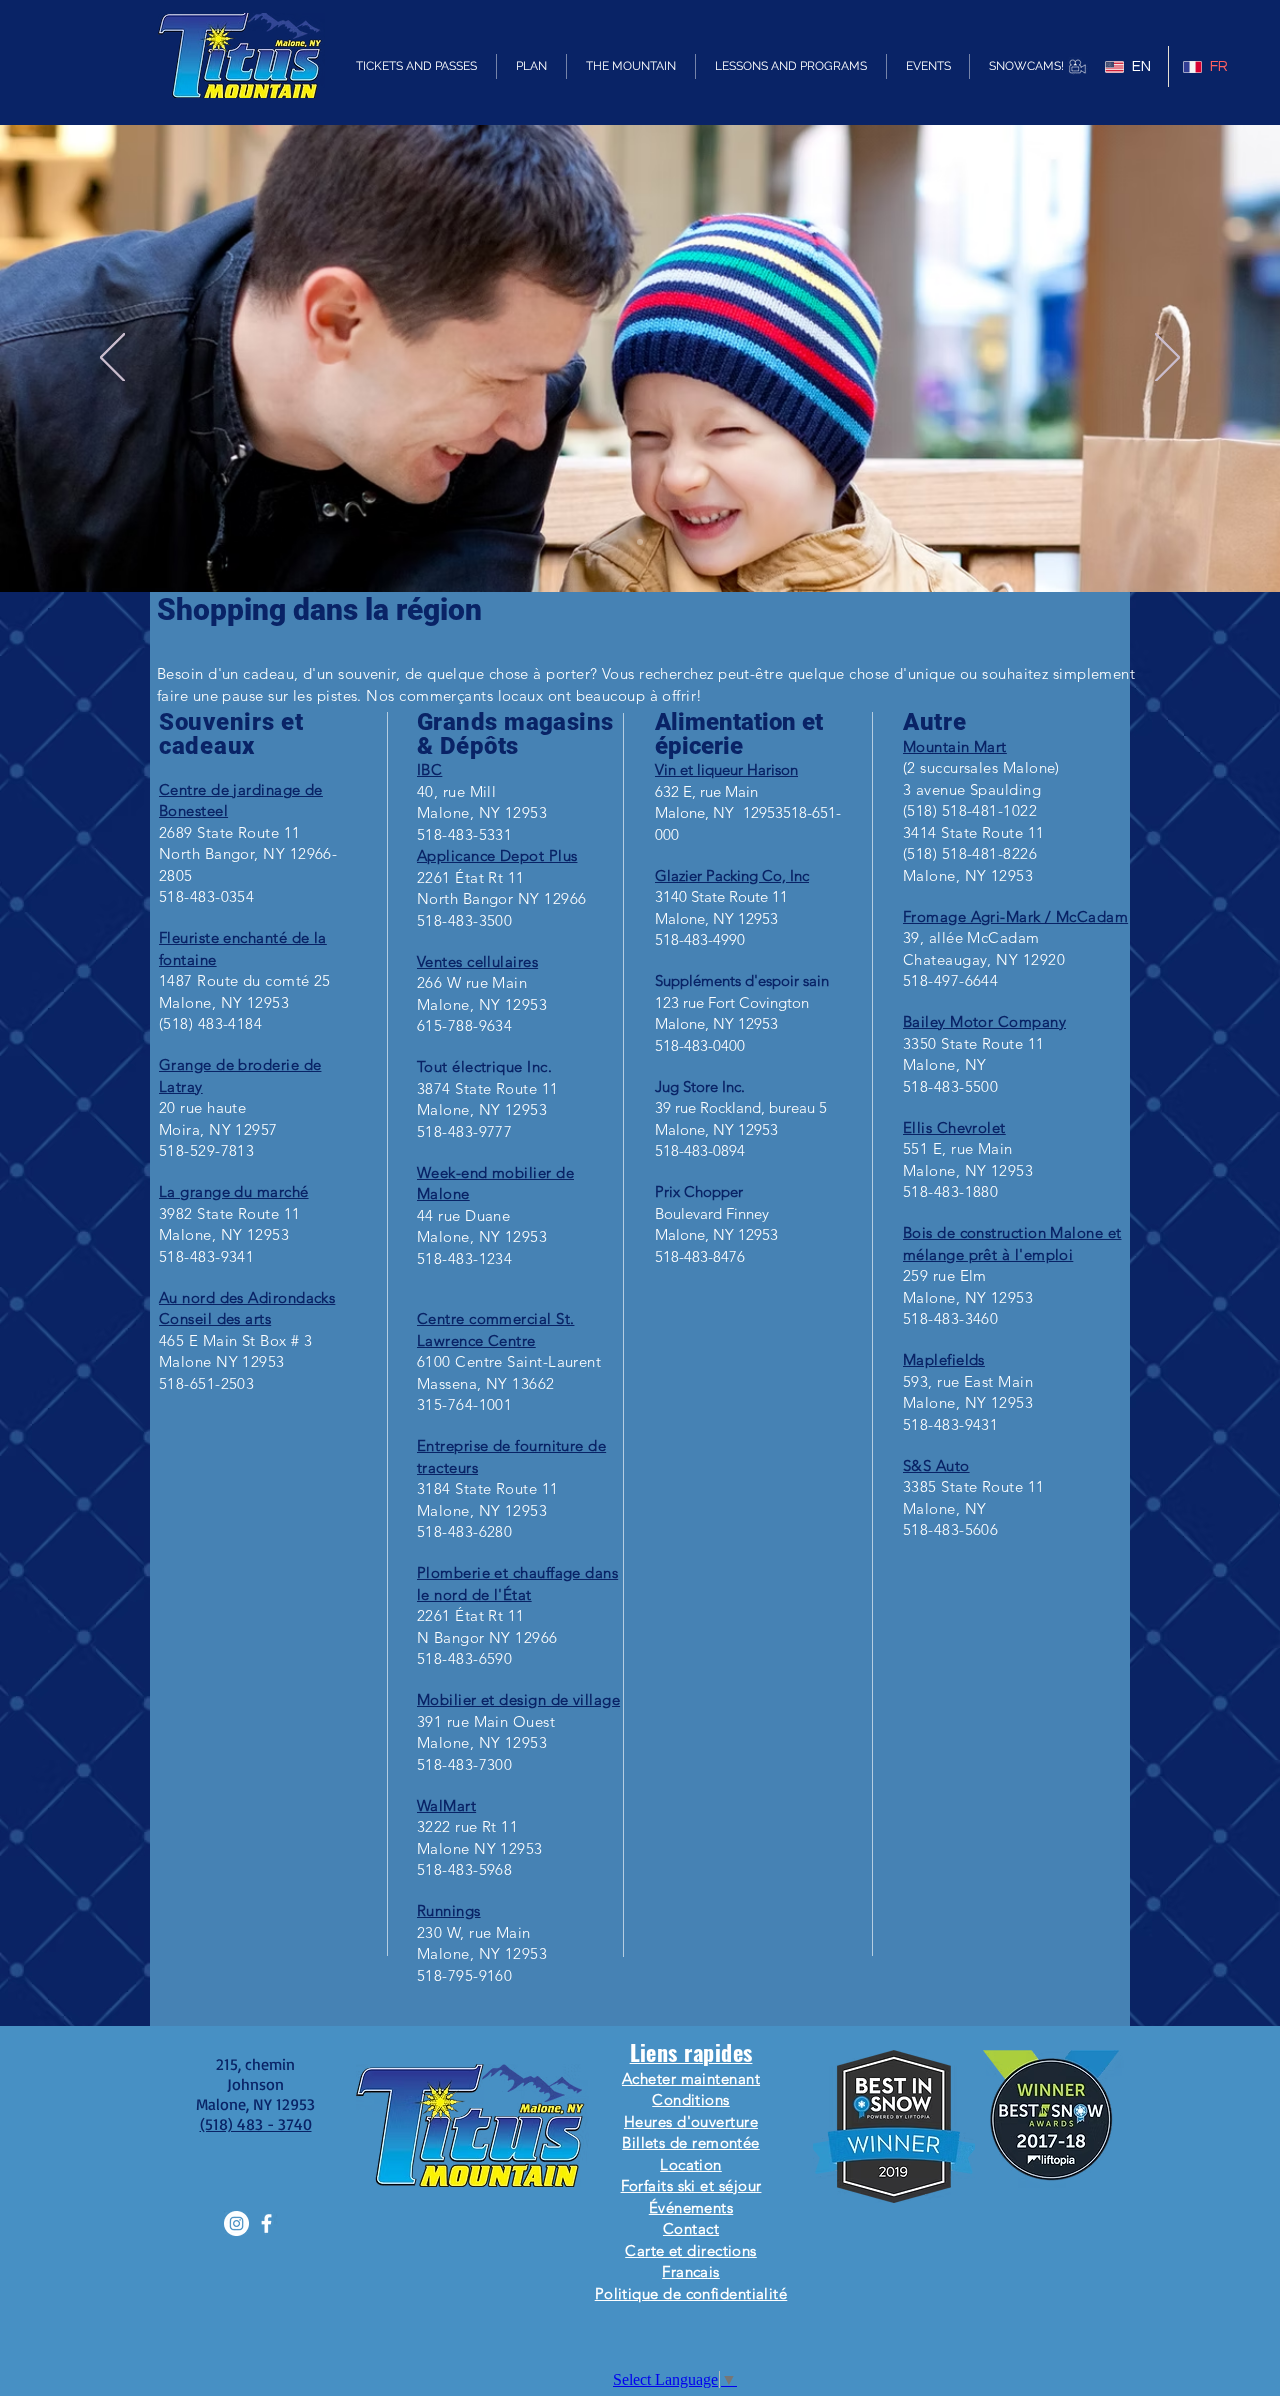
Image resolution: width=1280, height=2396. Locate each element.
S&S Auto (936, 1465)
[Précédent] (112, 359)
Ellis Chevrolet (954, 1127)
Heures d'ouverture (691, 2121)
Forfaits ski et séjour (691, 2185)
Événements (691, 2207)
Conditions (691, 2099)
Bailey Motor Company (984, 1021)
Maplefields (944, 1359)
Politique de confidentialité (691, 2293)
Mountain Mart (955, 746)
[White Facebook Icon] (266, 2223)
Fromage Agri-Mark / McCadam (1015, 916)
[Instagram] (236, 2223)
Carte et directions (691, 2250)
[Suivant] (1167, 359)
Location (691, 2164)
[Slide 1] (640, 542)
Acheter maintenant (691, 2078)
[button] (416, 66)
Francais (691, 2271)
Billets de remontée (691, 2142)
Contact (691, 2228)
